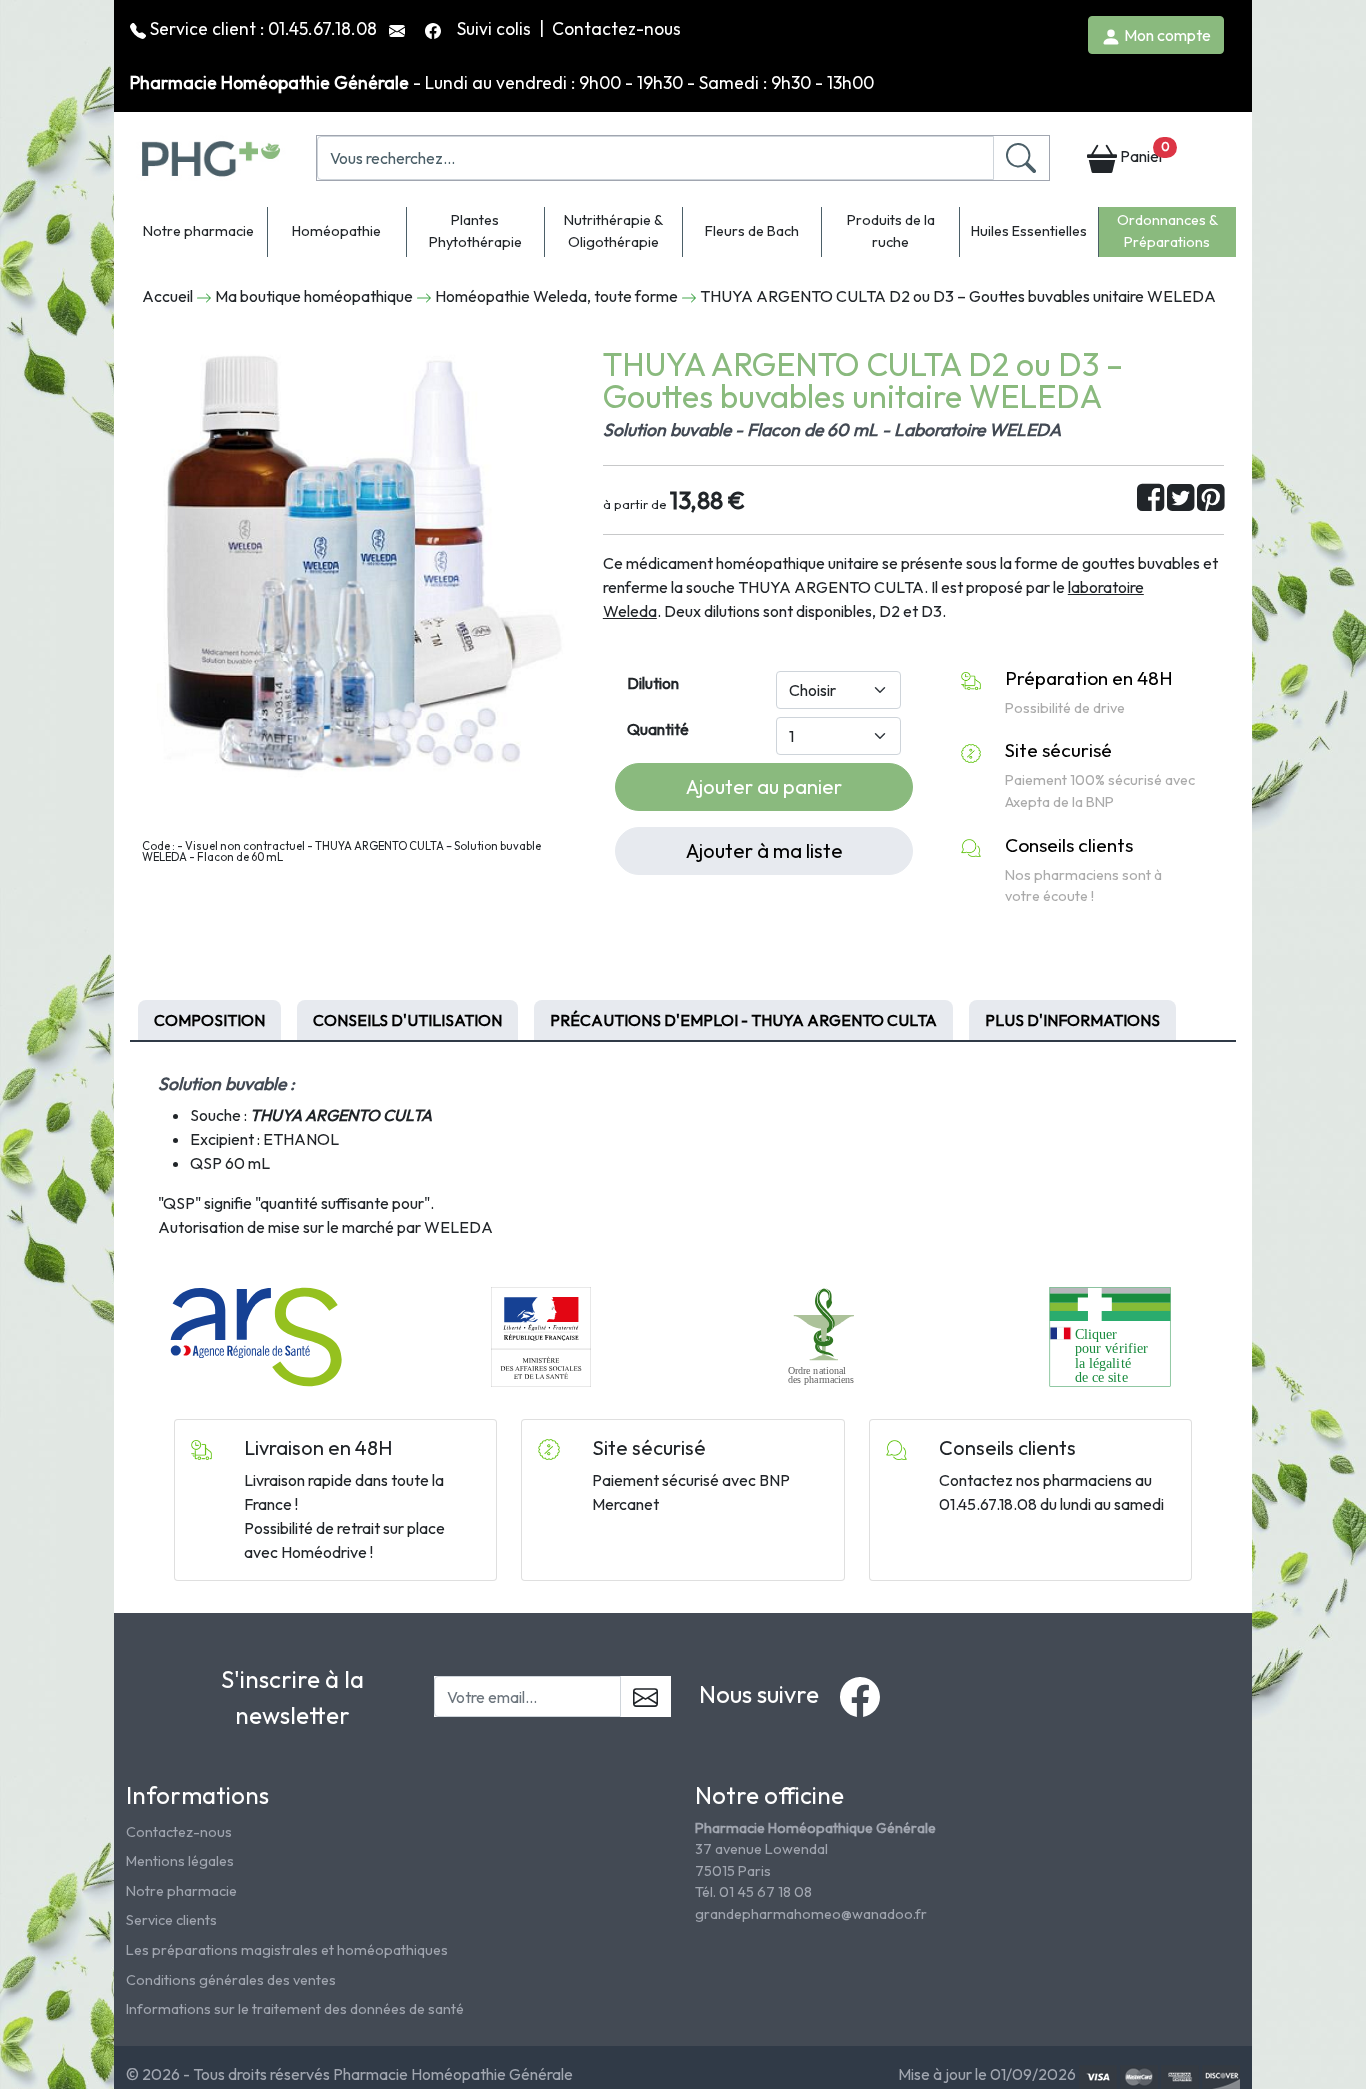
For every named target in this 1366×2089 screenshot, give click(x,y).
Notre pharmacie (198, 231)
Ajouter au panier (764, 786)
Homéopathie (336, 231)
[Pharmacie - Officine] (1109, 1335)
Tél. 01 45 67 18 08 (753, 1892)
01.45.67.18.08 (322, 29)
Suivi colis (496, 29)
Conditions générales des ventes (231, 1980)
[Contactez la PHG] (399, 29)
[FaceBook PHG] (435, 29)
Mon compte (1166, 35)
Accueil (167, 296)
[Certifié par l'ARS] (256, 1335)
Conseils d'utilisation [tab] (407, 1020)
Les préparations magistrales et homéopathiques (287, 1950)
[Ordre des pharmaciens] (825, 1335)
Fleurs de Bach (752, 231)
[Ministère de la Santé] (541, 1335)
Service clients (171, 1920)
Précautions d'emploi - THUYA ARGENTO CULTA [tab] (743, 1020)
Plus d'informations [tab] (1072, 1020)
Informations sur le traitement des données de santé (295, 2009)
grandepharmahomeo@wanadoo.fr (811, 1914)
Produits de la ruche (891, 231)
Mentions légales (180, 1861)
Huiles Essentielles (1029, 231)
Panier (1143, 152)
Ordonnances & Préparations (1167, 231)
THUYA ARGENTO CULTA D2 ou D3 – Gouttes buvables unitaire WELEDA (958, 296)
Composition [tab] (209, 1020)
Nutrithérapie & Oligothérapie (613, 231)
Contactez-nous (616, 29)
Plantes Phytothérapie (475, 231)
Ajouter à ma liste (764, 850)
